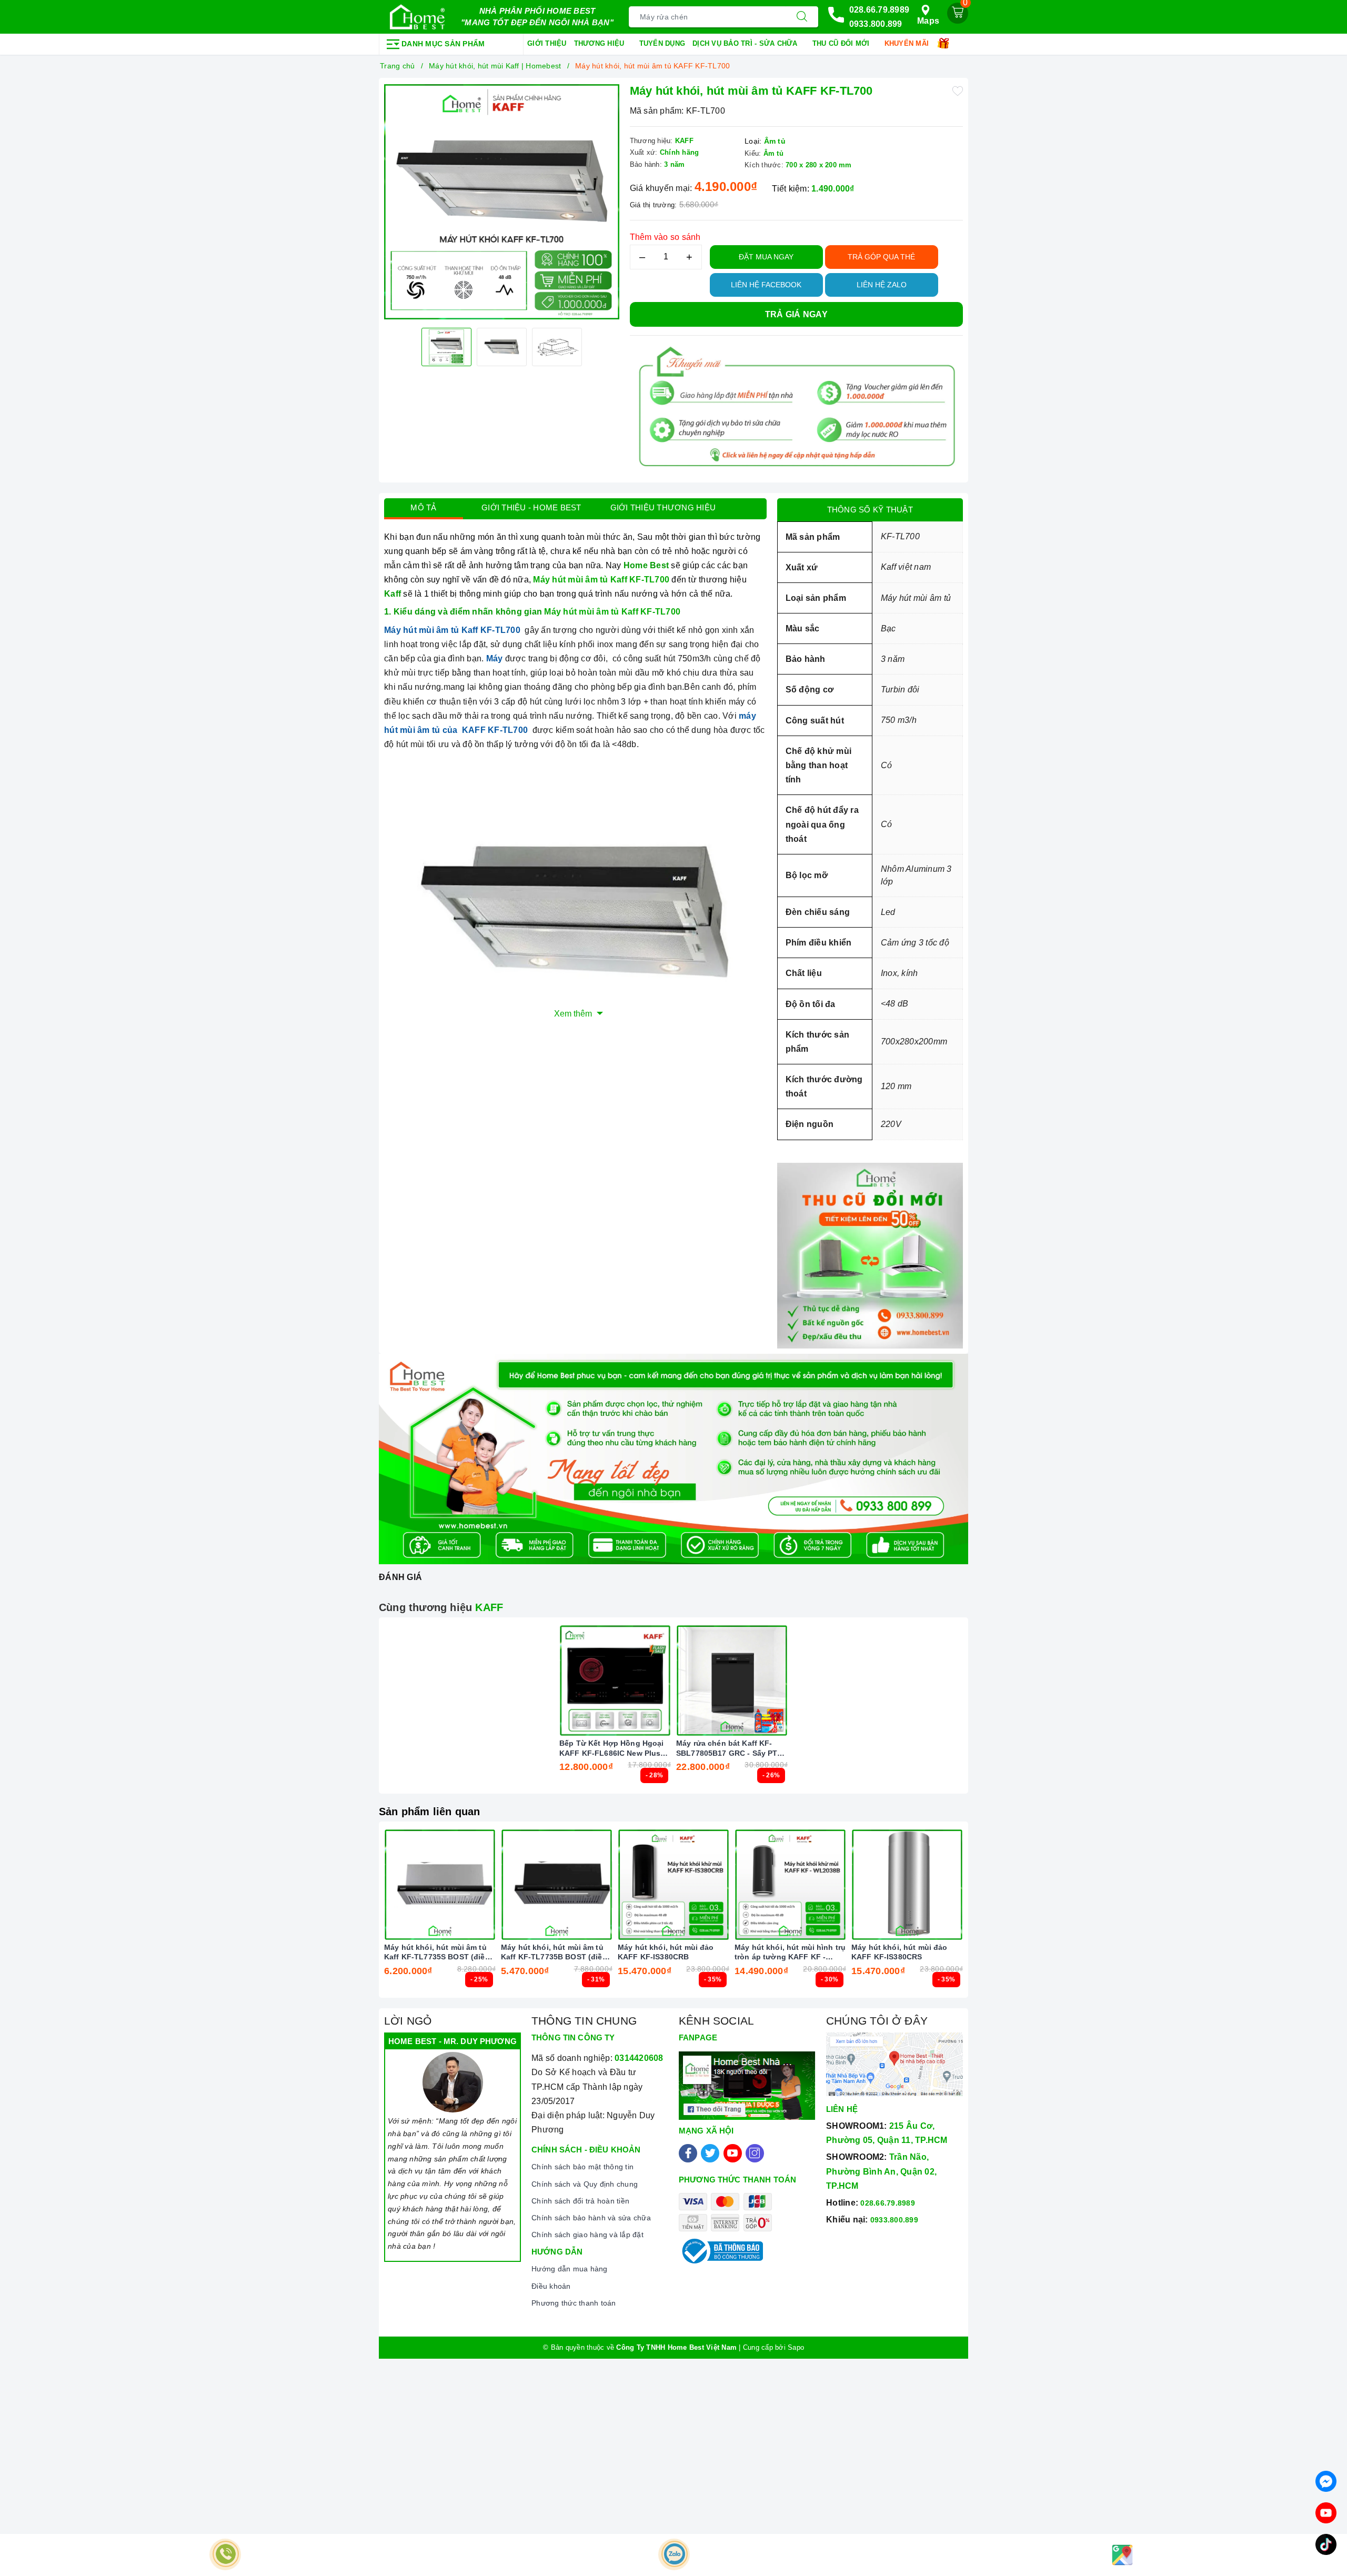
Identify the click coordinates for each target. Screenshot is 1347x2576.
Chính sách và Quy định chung (585, 2184)
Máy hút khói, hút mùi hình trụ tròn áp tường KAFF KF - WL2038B (790, 1952)
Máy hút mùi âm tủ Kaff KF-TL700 (452, 630)
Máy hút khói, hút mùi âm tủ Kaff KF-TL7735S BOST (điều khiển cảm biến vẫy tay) (437, 1952)
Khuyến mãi (908, 43)
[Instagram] (755, 2153)
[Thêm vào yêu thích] (958, 90)
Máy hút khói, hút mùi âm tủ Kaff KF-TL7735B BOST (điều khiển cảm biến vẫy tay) (554, 1952)
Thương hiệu (600, 43)
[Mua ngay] (566, 1681)
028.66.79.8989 (879, 10)
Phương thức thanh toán (574, 2303)
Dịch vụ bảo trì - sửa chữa (746, 43)
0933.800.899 (876, 24)
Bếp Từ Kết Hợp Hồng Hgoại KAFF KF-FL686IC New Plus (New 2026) (612, 1748)
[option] (502, 202)
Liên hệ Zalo (882, 285)
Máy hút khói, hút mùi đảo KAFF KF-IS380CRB (666, 1952)
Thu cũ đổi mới (842, 43)
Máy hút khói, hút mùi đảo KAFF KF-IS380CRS (899, 1952)
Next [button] (992, 1917)
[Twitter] (710, 2153)
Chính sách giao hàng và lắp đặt (587, 2235)
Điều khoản (551, 2286)
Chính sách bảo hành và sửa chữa (591, 2218)
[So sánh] (665, 1681)
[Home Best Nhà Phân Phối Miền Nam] (417, 17)
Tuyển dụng (662, 43)
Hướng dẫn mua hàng (570, 2269)
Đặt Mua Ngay (766, 257)
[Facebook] (688, 2153)
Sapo (796, 2347)
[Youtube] (733, 2153)
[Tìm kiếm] (802, 17)
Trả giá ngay (796, 314)
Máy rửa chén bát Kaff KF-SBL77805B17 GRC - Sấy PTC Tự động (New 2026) (730, 1748)
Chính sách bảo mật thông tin (582, 2167)
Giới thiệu (547, 43)
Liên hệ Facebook (766, 285)
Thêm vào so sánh (665, 237)
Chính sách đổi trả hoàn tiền (580, 2201)
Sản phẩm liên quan (430, 1812)
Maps (928, 21)
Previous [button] (355, 1917)
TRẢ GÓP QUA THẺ (881, 257)
